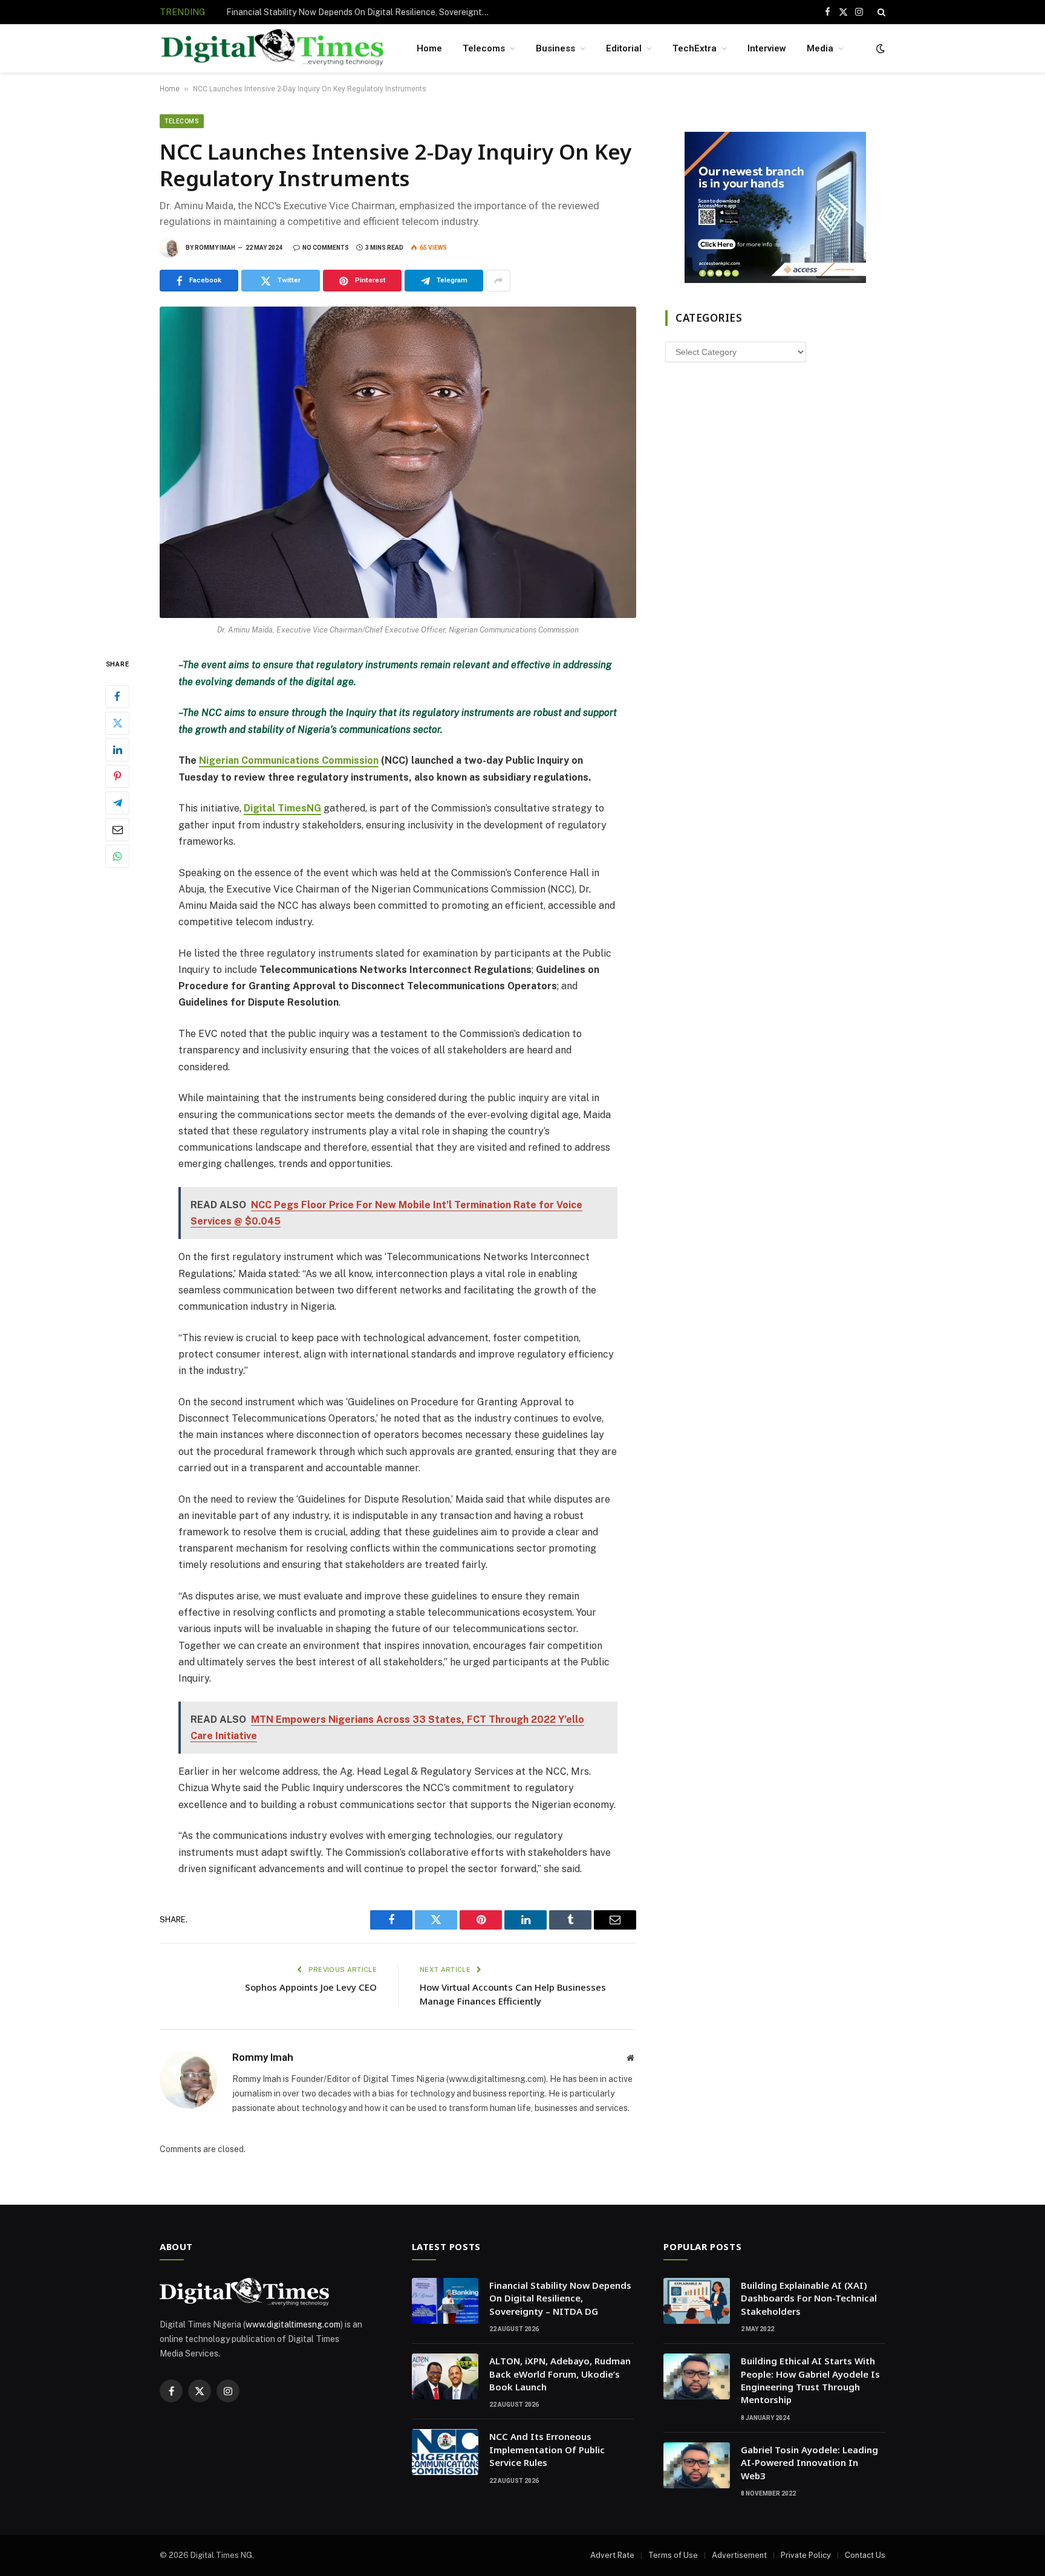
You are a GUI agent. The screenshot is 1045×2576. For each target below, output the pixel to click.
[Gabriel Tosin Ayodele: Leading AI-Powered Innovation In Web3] (697, 2465)
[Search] (880, 12)
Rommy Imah (215, 248)
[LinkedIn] (117, 750)
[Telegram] (117, 803)
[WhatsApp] (117, 856)
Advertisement (739, 2555)
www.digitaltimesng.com (293, 2324)
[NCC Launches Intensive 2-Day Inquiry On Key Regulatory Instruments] (398, 462)
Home (429, 48)
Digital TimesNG (282, 808)
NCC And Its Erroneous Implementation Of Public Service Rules (547, 2449)
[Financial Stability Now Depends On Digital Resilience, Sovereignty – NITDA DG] (445, 2301)
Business (555, 48)
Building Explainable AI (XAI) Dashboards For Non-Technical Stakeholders (809, 2298)
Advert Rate (612, 2555)
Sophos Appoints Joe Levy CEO (311, 1987)
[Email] (117, 830)
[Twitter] (117, 723)
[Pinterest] (117, 776)
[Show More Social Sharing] (498, 281)
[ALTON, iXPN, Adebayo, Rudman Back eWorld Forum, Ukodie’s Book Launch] (445, 2376)
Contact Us (865, 2555)
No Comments (326, 248)
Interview (767, 48)
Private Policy (806, 2555)
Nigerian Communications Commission (289, 760)
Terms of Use (673, 2555)
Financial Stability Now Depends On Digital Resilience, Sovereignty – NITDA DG (560, 2298)
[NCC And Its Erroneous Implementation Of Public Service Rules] (445, 2452)
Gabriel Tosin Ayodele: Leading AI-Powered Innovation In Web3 (809, 2463)
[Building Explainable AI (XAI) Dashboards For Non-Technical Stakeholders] (697, 2301)
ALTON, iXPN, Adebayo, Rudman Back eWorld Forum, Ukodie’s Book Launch (362, 12)
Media (820, 48)
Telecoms (484, 48)
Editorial (624, 48)
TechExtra (695, 48)
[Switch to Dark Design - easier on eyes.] (879, 48)
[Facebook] (117, 697)
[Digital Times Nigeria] (272, 49)
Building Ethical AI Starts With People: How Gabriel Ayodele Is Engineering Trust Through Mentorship (810, 2380)
